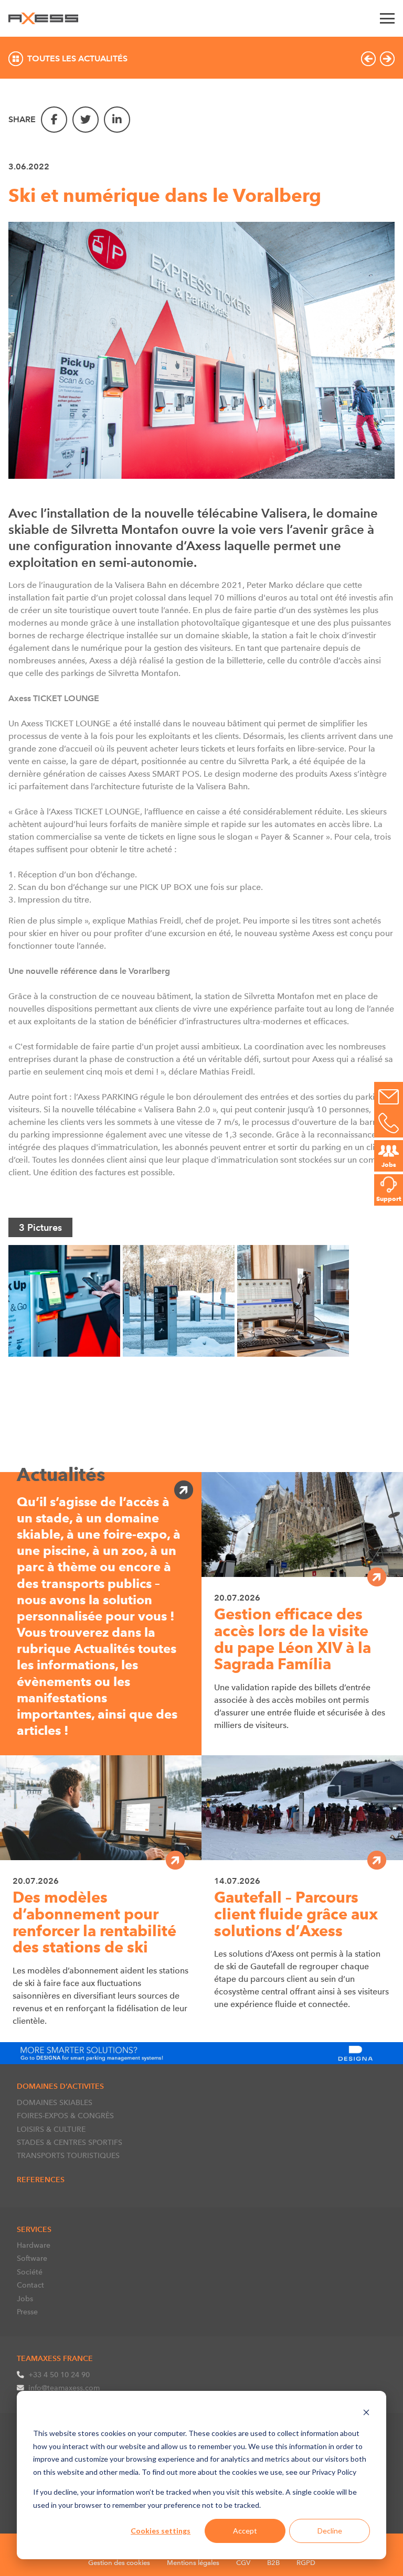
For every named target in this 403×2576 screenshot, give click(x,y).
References (41, 2180)
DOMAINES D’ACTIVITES (60, 2086)
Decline (330, 2531)
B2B (273, 2563)
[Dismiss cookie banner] (366, 2414)
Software (32, 2258)
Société (30, 2272)
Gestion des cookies (119, 2563)
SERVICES (34, 2229)
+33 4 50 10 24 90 (59, 2375)
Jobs (25, 2299)
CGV (243, 2563)
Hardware (34, 2245)
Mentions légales (193, 2563)
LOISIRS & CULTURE (51, 2129)
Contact (30, 2285)
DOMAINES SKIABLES (55, 2102)
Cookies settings (161, 2531)
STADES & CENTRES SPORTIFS (70, 2142)
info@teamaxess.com (64, 2388)
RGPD (306, 2563)
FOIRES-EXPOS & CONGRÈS (65, 2116)
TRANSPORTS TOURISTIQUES (68, 2155)
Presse (27, 2312)
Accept (245, 2531)
